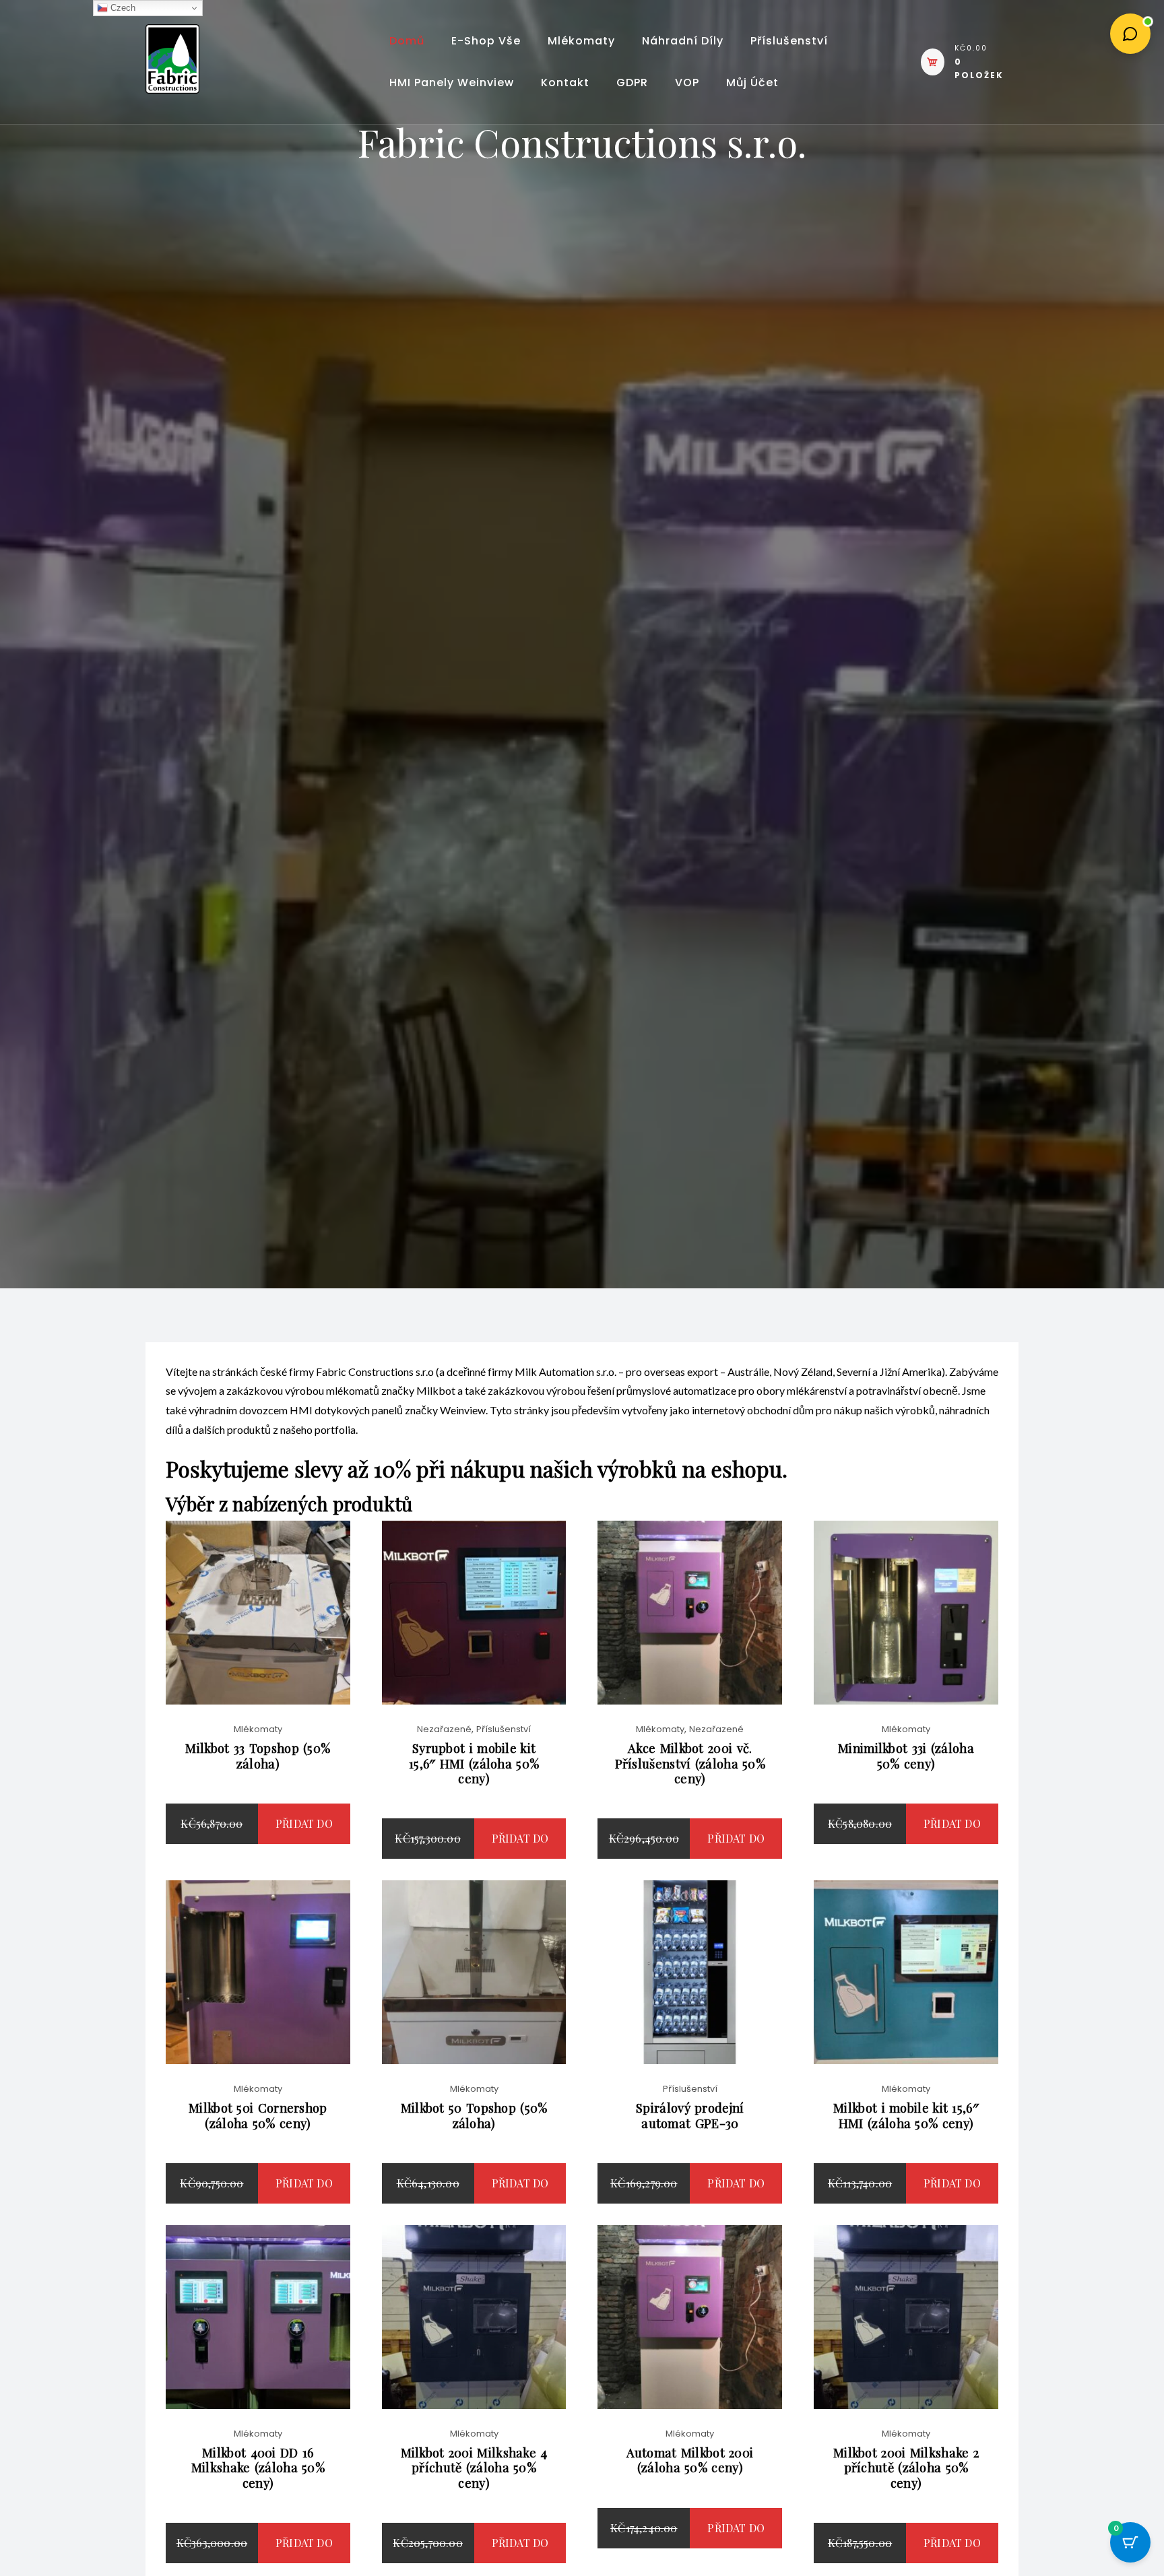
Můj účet (752, 82)
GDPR (632, 82)
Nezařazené (444, 1729)
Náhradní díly (683, 41)
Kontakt (565, 82)
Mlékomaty (581, 41)
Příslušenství (789, 41)
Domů (407, 41)
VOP (687, 82)
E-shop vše (486, 41)
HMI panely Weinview (452, 82)
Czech (122, 8)
